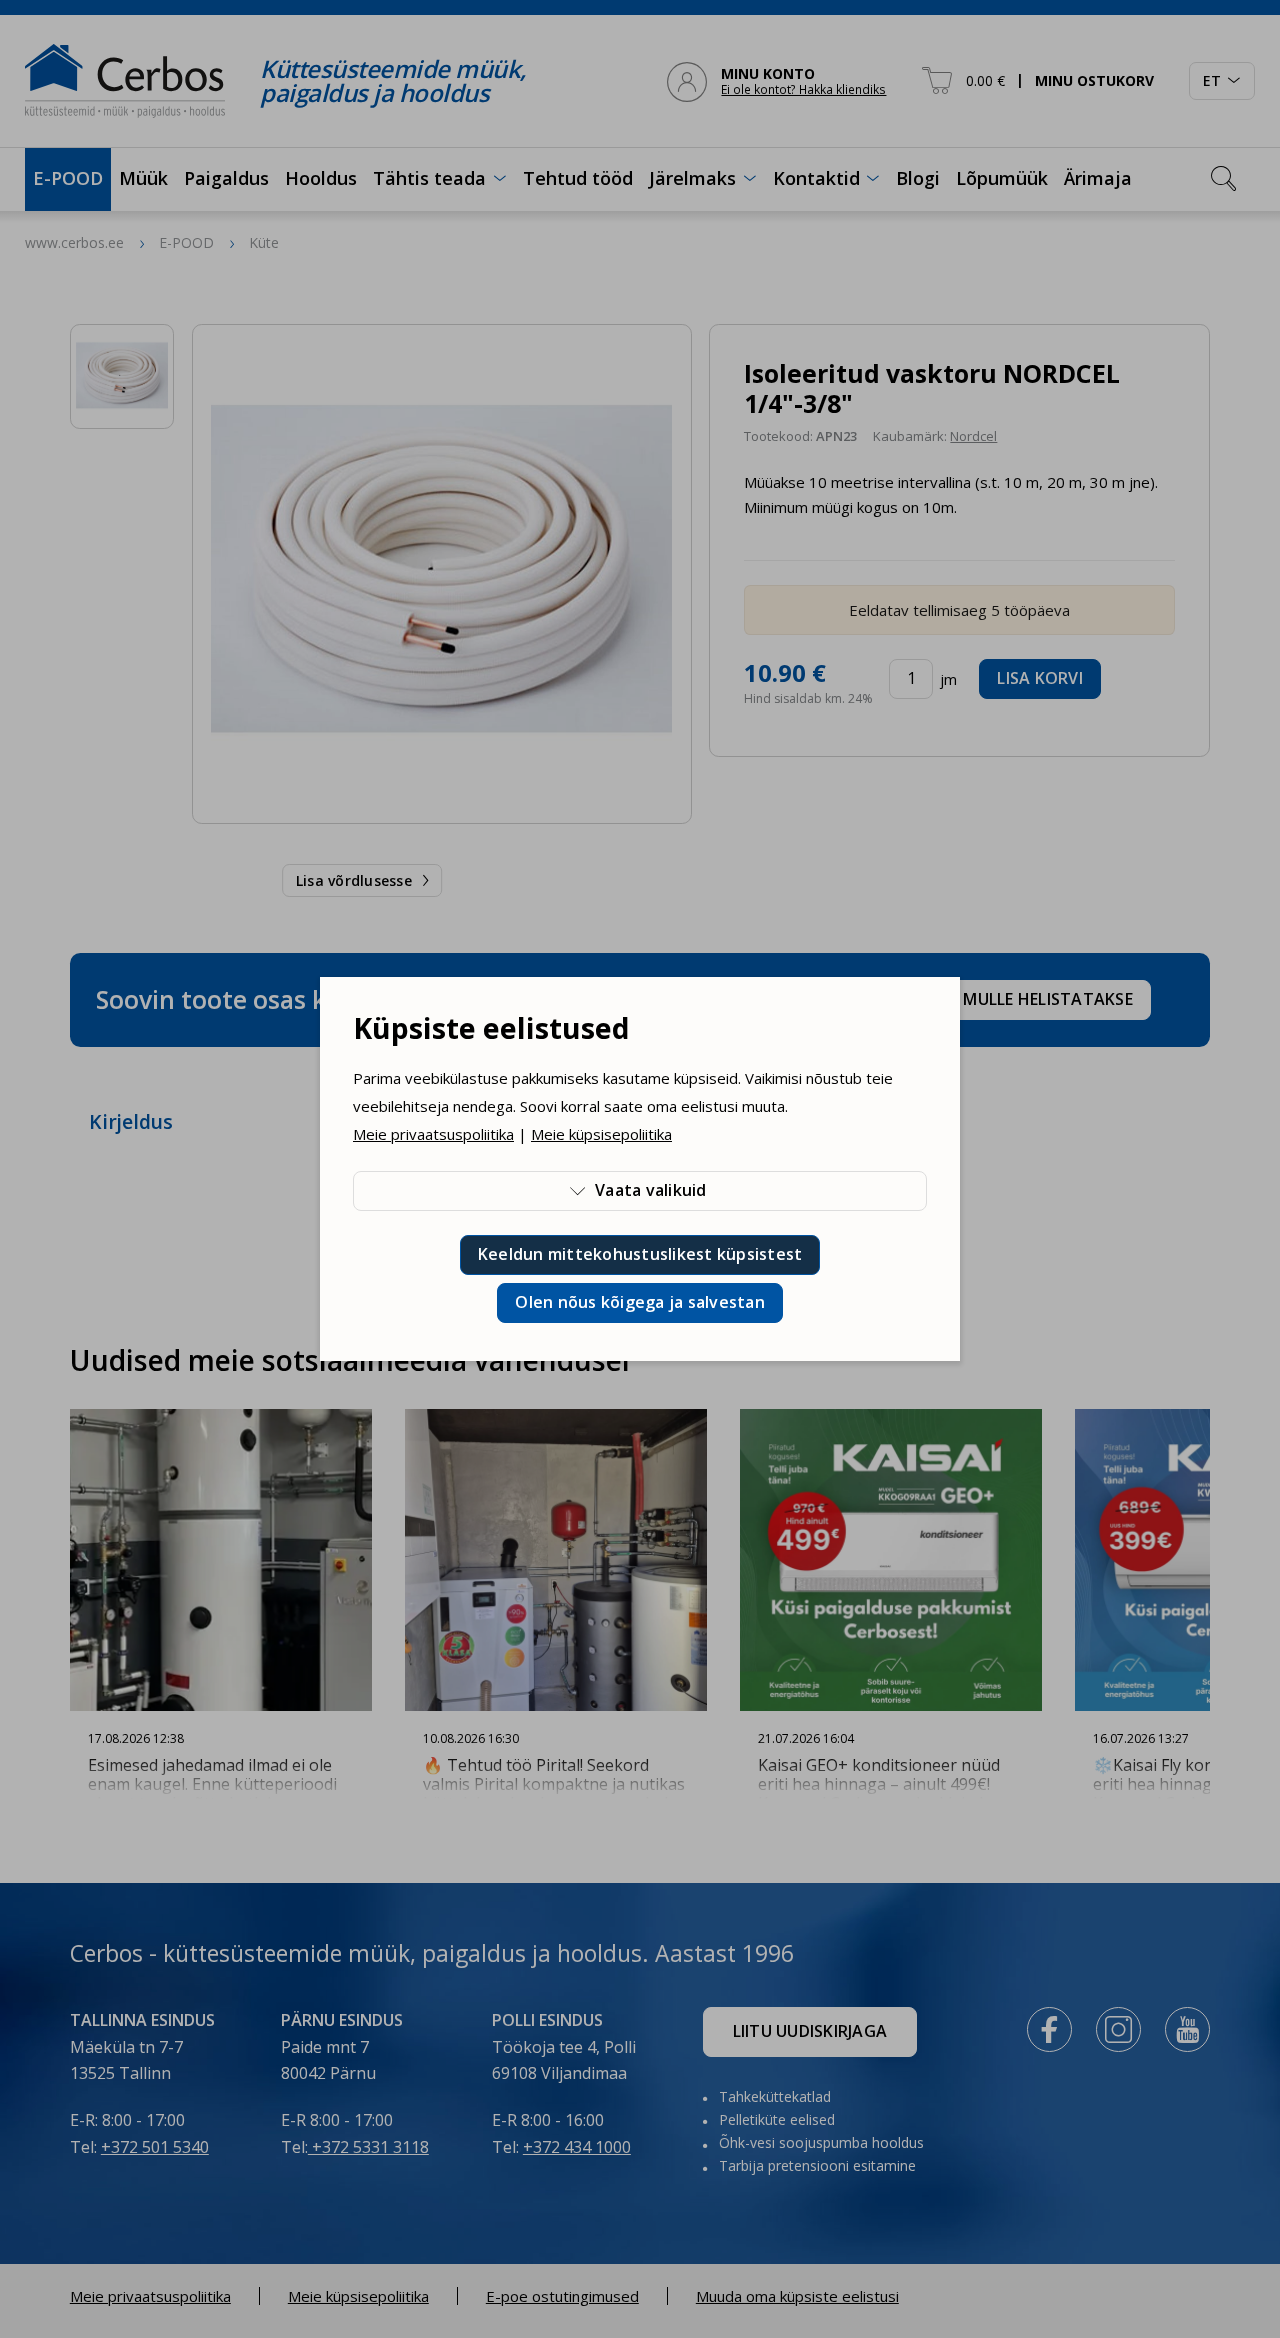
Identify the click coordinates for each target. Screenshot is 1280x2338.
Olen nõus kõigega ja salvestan (640, 1302)
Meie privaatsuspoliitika (433, 1134)
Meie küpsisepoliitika (601, 1134)
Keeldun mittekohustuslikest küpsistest (640, 1254)
